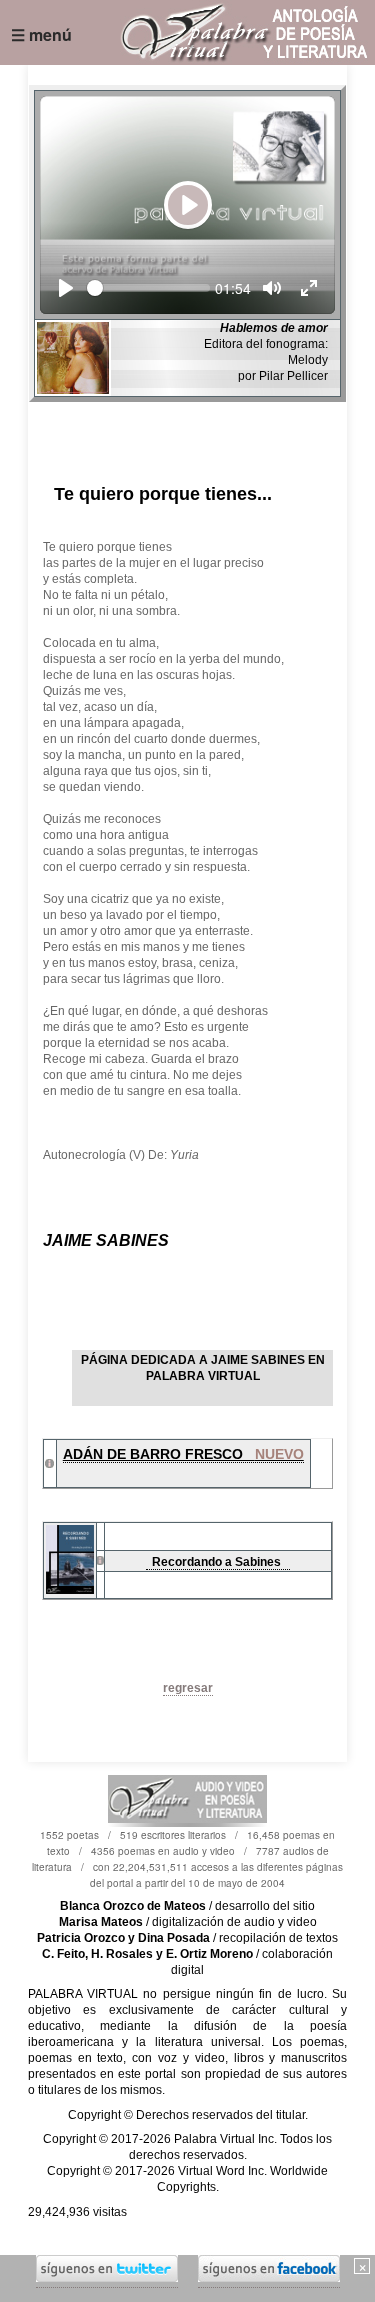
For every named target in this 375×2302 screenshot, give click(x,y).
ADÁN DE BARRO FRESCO (183, 1454)
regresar (188, 1688)
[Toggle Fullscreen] (309, 288)
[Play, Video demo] (66, 288)
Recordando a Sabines (218, 1562)
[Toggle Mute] (272, 288)
